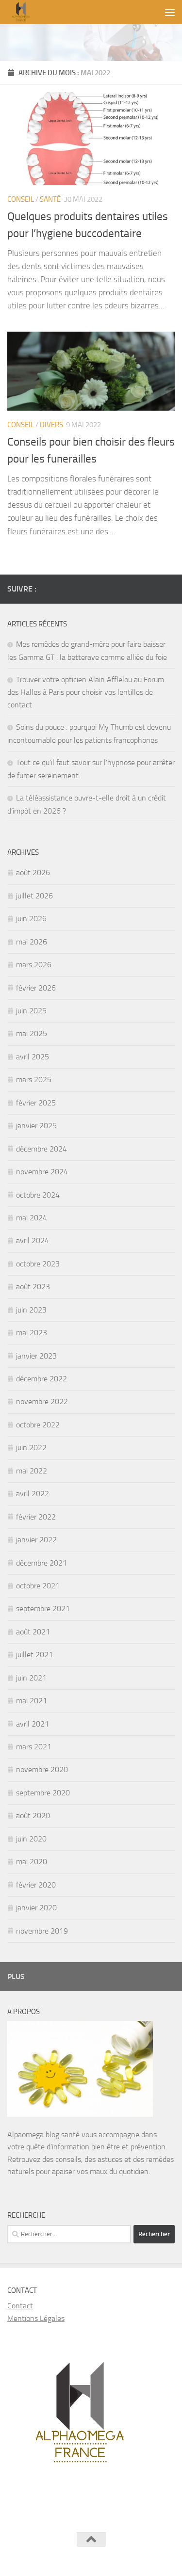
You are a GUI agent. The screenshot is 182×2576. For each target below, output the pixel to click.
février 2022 (36, 1517)
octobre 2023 (38, 1264)
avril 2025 (33, 1057)
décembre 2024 (41, 1149)
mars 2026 (34, 965)
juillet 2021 (34, 1655)
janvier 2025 (36, 1126)
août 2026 (33, 872)
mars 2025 (34, 1080)
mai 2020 (32, 1862)
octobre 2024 (38, 1195)
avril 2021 (33, 1724)
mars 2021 (34, 1747)
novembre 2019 (42, 1931)
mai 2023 (32, 1333)
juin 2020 (31, 1839)
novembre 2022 (42, 1401)
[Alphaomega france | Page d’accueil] (72, 12)
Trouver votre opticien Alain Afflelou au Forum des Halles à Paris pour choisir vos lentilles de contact (86, 692)
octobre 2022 (38, 1425)
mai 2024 (32, 1218)
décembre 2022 (41, 1379)
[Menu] (170, 12)
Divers (51, 425)
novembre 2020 (42, 1769)
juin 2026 (31, 919)
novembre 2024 (42, 1172)
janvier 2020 (36, 1908)
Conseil (21, 199)
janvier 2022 (36, 1540)
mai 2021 (32, 1701)
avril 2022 (33, 1494)
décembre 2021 (41, 1563)
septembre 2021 (43, 1608)
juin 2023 (31, 1310)
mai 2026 (32, 942)
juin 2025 (31, 1011)
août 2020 (33, 1816)
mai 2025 (32, 1033)
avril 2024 (33, 1240)
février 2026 (36, 988)
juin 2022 (31, 1448)
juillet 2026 (34, 896)
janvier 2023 (36, 1356)
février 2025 (36, 1103)
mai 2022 (32, 1471)
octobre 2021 (38, 1586)
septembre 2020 (43, 1793)
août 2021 (33, 1632)
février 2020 (36, 1885)
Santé (50, 199)
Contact (20, 2306)
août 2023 (33, 1287)
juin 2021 (31, 1678)
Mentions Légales (36, 2318)
